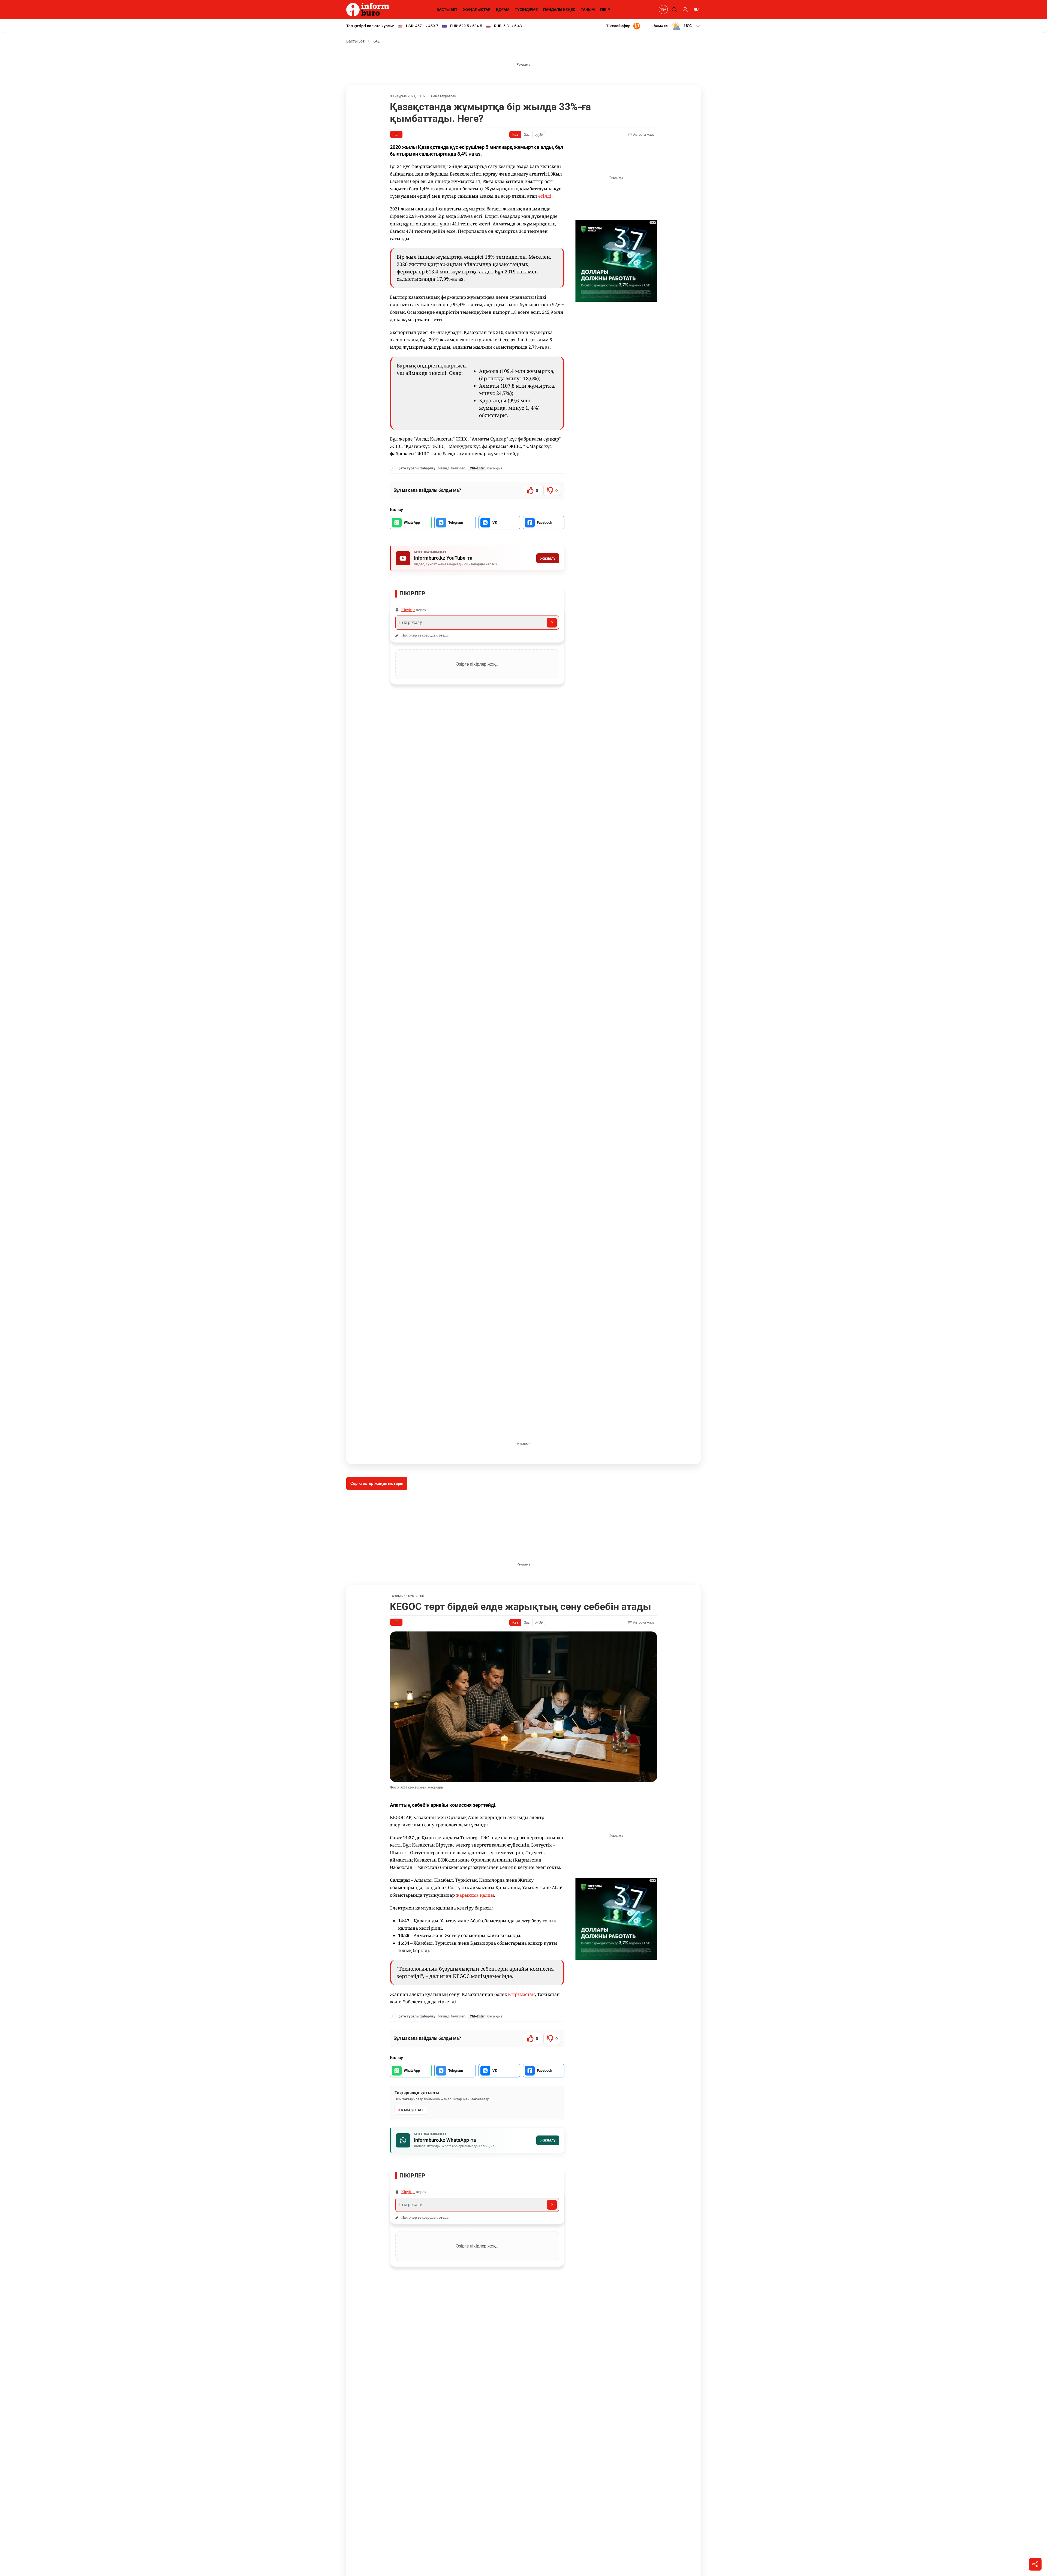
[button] (677, 26)
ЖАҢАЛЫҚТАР (477, 10)
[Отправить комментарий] (552, 623)
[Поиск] (673, 10)
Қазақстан (412, 2110)
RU (696, 10)
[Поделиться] (1035, 2564)
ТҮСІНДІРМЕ (526, 10)
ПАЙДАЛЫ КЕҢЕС (559, 10)
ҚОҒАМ (503, 10)
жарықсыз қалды (475, 1895)
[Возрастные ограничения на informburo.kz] (663, 10)
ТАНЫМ (588, 10)
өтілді (545, 196)
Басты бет (355, 41)
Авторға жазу (643, 135)
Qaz (527, 135)
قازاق (539, 135)
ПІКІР (605, 10)
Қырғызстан (521, 1994)
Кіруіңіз (408, 610)
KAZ (376, 41)
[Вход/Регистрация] (684, 10)
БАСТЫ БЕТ (447, 10)
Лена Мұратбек (443, 96)
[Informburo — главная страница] (369, 10)
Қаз (515, 135)
